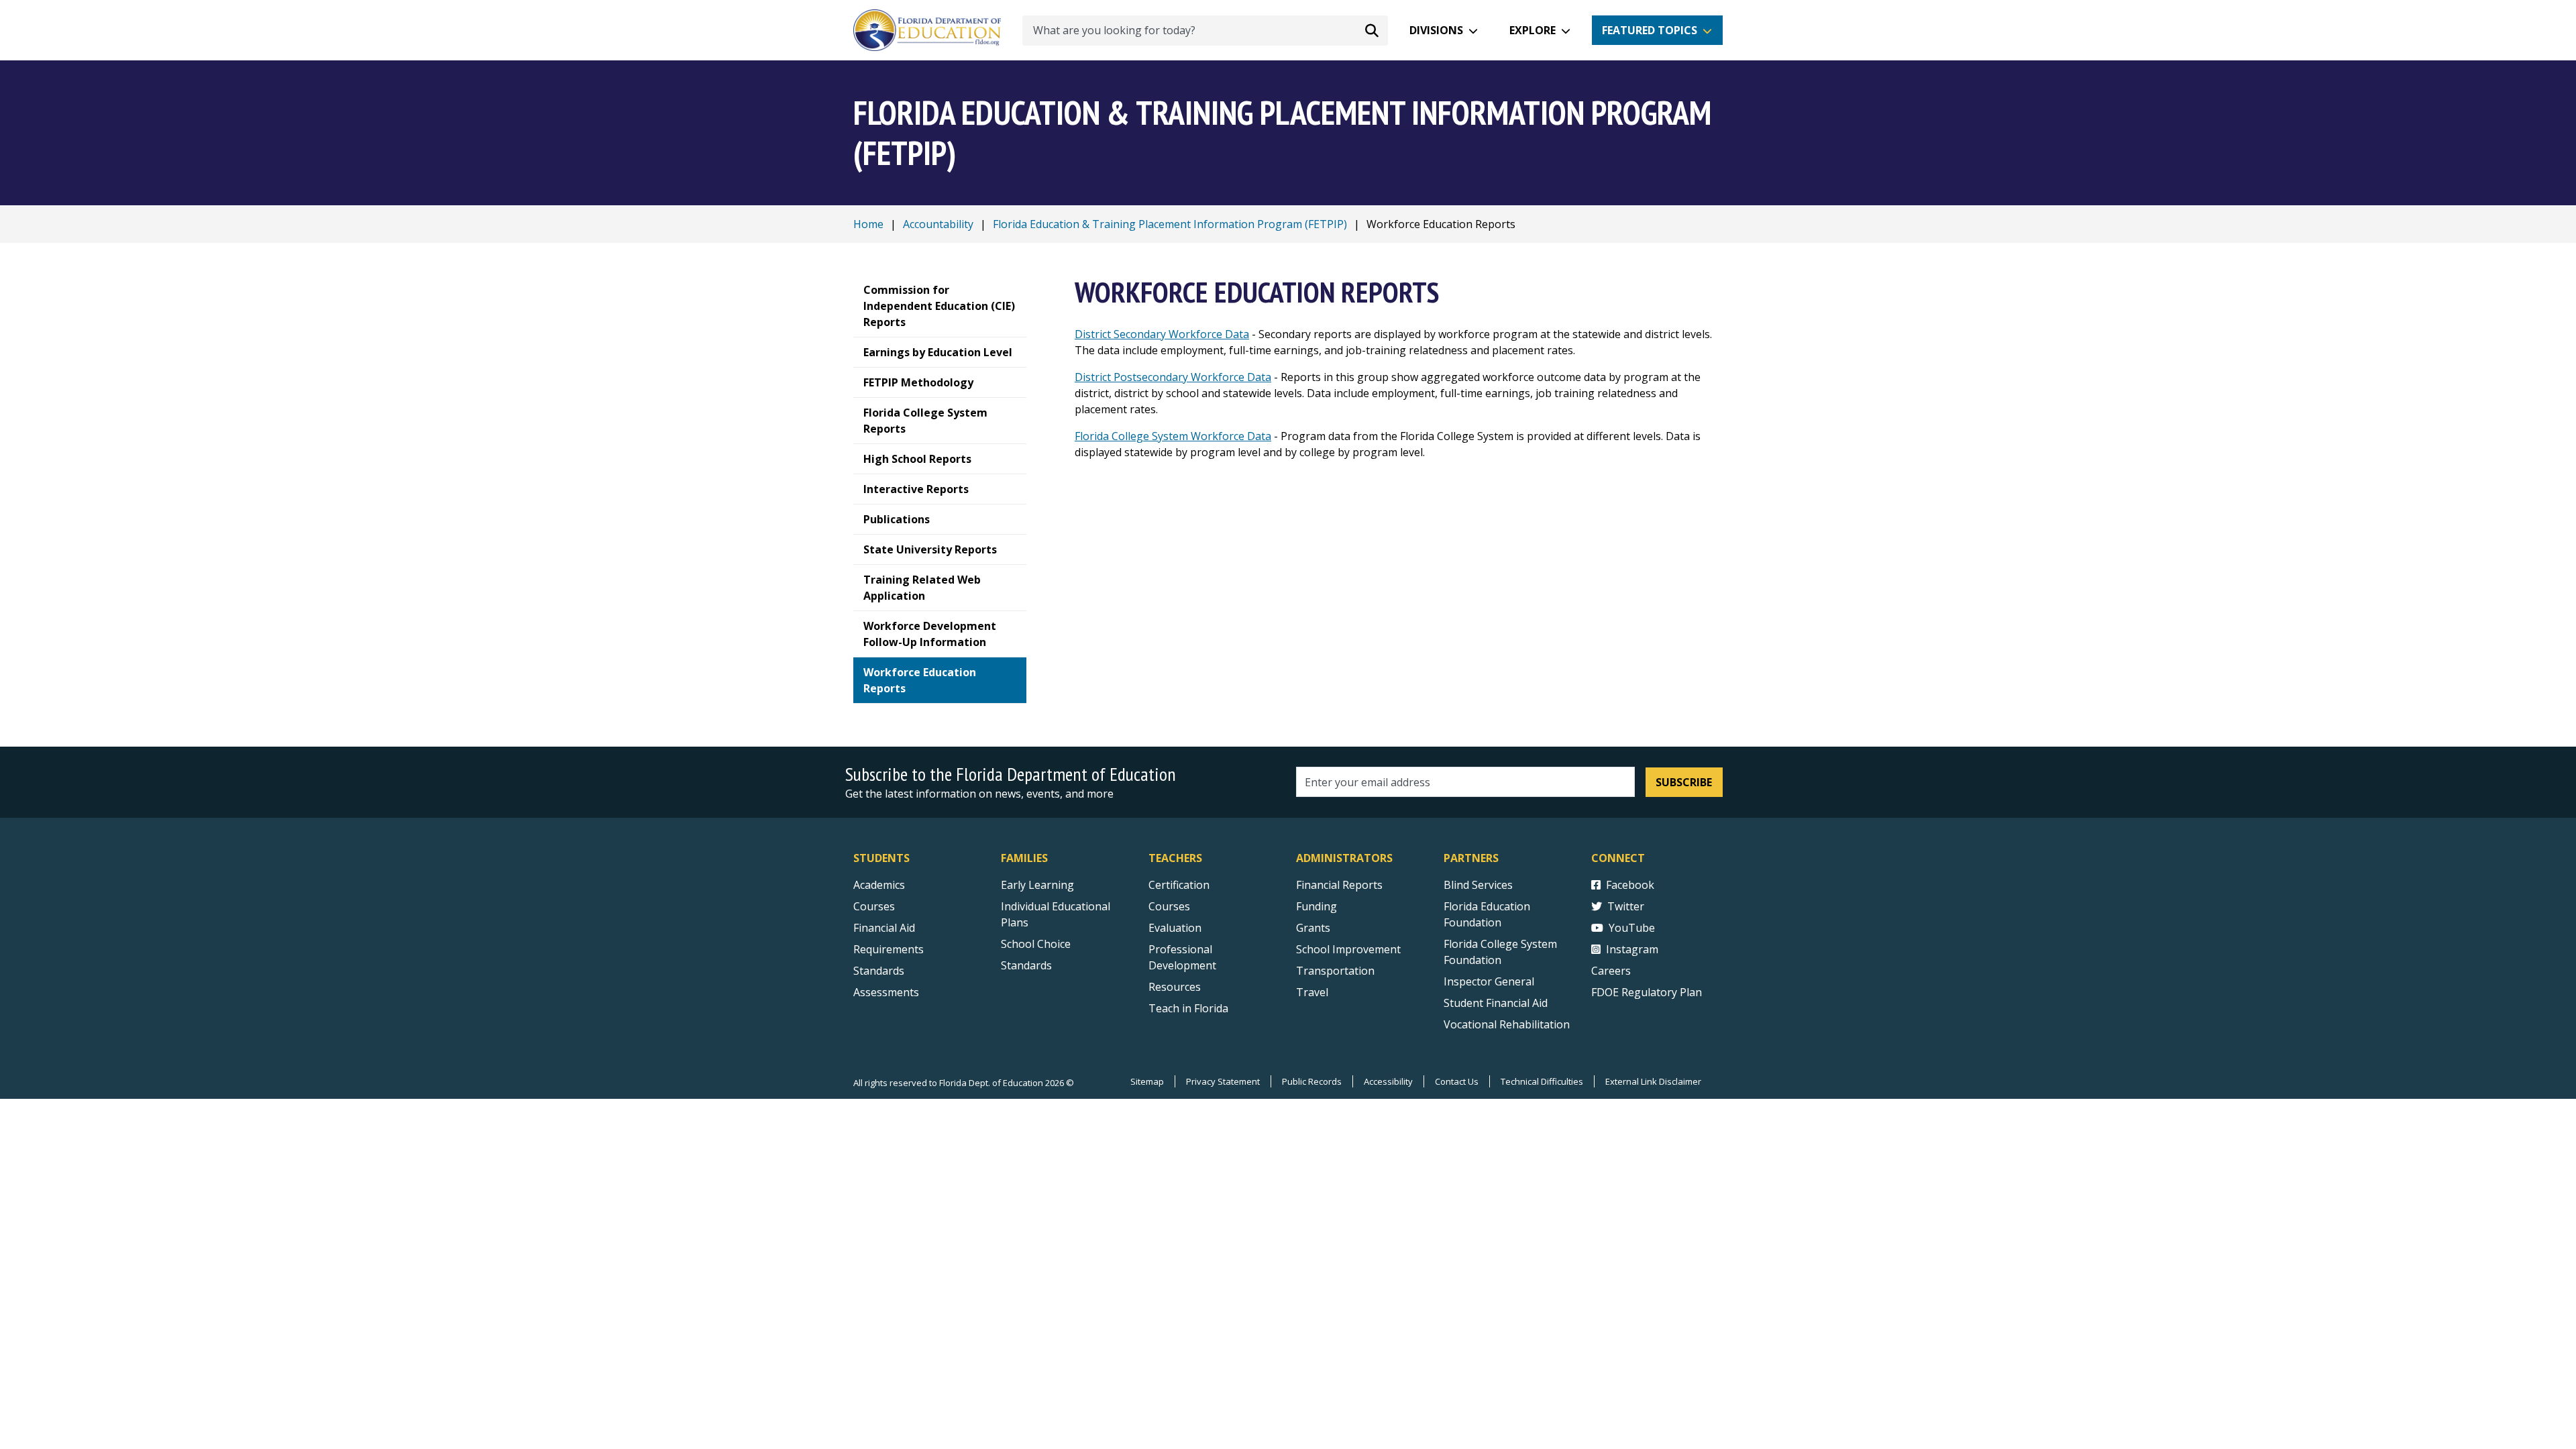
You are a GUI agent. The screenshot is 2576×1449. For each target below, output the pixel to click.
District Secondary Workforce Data (1162, 334)
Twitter (1626, 906)
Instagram (1632, 949)
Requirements (889, 949)
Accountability (938, 224)
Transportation (1335, 971)
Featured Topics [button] (1650, 30)
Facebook (1630, 885)
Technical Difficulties (1542, 1081)
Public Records (1312, 1081)
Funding (1317, 906)
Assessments (886, 992)
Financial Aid (884, 928)
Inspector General (1489, 981)
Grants (1313, 928)
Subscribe (1684, 782)
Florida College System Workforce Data (1173, 436)
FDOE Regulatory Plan (1647, 992)
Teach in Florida (1188, 1008)
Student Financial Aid (1496, 1003)
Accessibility (1388, 1081)
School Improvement (1348, 949)
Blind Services (1478, 885)
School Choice (1036, 944)
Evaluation (1175, 928)
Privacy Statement (1223, 1081)
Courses (874, 906)
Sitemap (1147, 1081)
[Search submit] (1372, 30)
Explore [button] (1533, 30)
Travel (1312, 992)
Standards (879, 971)
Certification (1179, 885)
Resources (1175, 987)
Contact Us (1457, 1081)
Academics (879, 885)
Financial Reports (1339, 885)
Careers (1611, 971)
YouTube (1632, 928)
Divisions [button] (1436, 30)
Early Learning (1037, 885)
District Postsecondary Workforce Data (1173, 377)
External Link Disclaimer (1653, 1081)
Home (868, 224)
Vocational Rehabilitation (1507, 1024)
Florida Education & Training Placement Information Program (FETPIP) (1170, 224)
